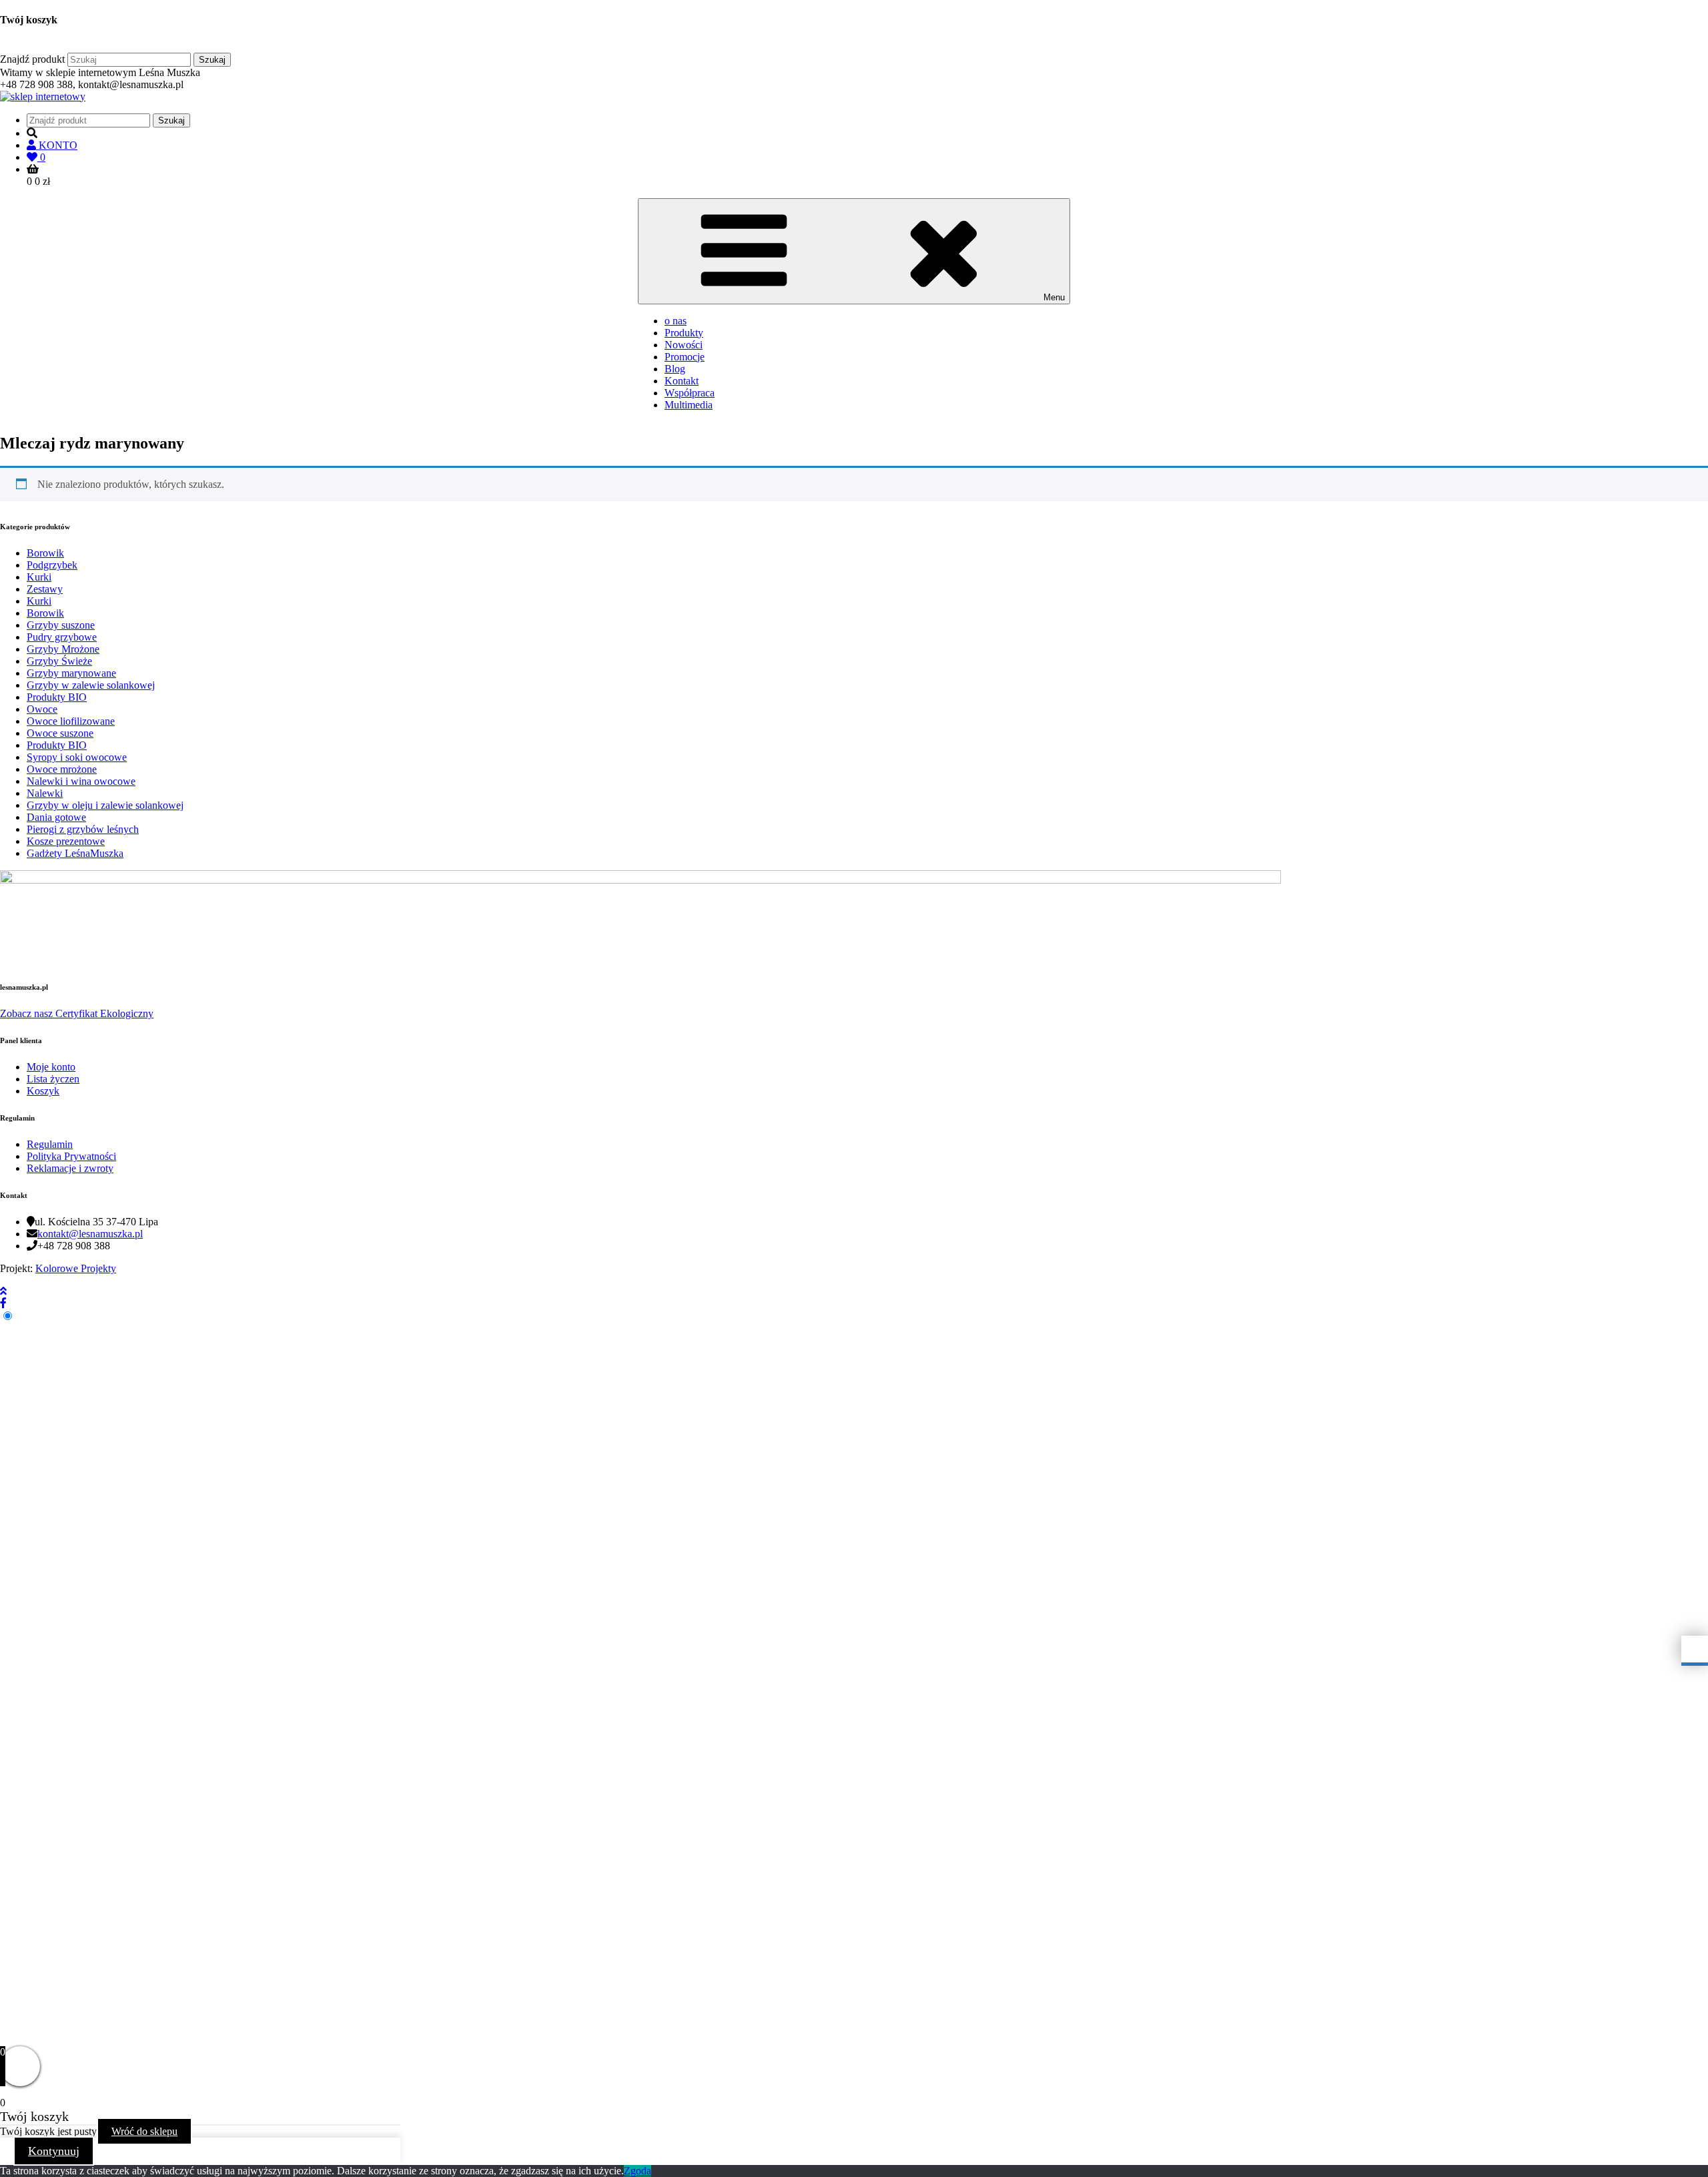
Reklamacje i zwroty (70, 1168)
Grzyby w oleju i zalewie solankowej (105, 805)
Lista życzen (53, 1079)
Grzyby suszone (61, 625)
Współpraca (690, 393)
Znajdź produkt (32, 59)
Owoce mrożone (62, 769)
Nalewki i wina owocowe (81, 781)
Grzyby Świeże (59, 661)
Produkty (684, 333)
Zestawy (45, 589)
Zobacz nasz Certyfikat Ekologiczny (77, 1013)
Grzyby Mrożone (63, 649)
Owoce (42, 709)
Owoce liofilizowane (71, 721)
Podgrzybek (52, 565)
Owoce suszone (60, 733)
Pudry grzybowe (62, 637)
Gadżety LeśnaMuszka (75, 853)
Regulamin (50, 1144)
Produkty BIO (57, 697)
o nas (676, 321)
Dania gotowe (56, 817)
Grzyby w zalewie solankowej (91, 685)
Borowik (45, 553)
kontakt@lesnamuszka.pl (90, 1234)
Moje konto (51, 1067)
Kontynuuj (54, 2151)
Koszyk (43, 1091)
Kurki (39, 577)
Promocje (685, 357)
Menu (1054, 297)
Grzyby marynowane (71, 673)
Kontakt (682, 381)
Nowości (684, 345)
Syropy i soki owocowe (77, 757)
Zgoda (637, 2171)
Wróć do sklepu (144, 2131)
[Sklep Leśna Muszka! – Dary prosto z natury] (43, 96)
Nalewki (45, 793)
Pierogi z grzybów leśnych (83, 829)
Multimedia (689, 405)
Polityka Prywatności (71, 1156)
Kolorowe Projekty (76, 1268)
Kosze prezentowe (66, 841)
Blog (675, 369)
